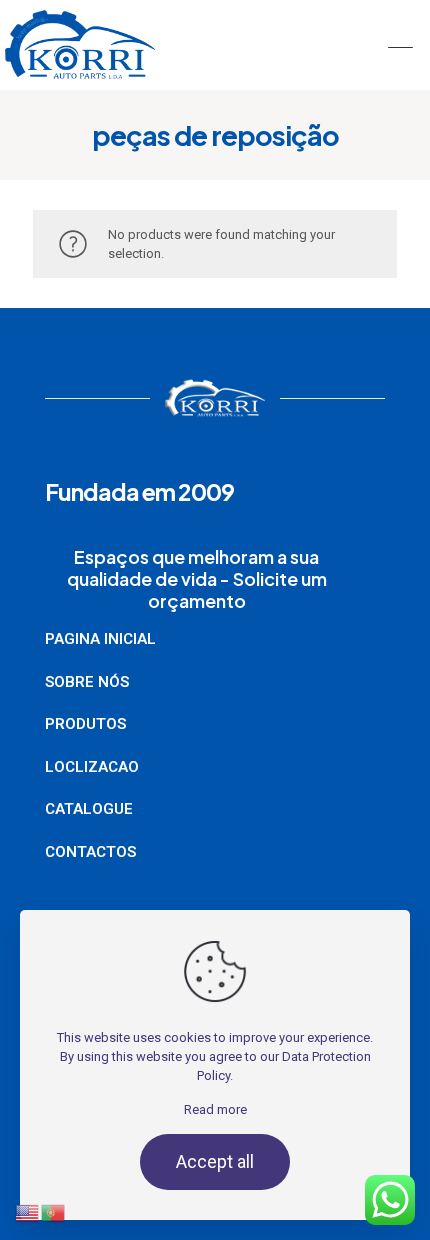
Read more (215, 1109)
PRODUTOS (85, 724)
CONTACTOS (90, 852)
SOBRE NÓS (87, 682)
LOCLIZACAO (92, 767)
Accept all (215, 1161)
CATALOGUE (89, 809)
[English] (28, 1164)
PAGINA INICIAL (100, 639)
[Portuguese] (54, 1164)
